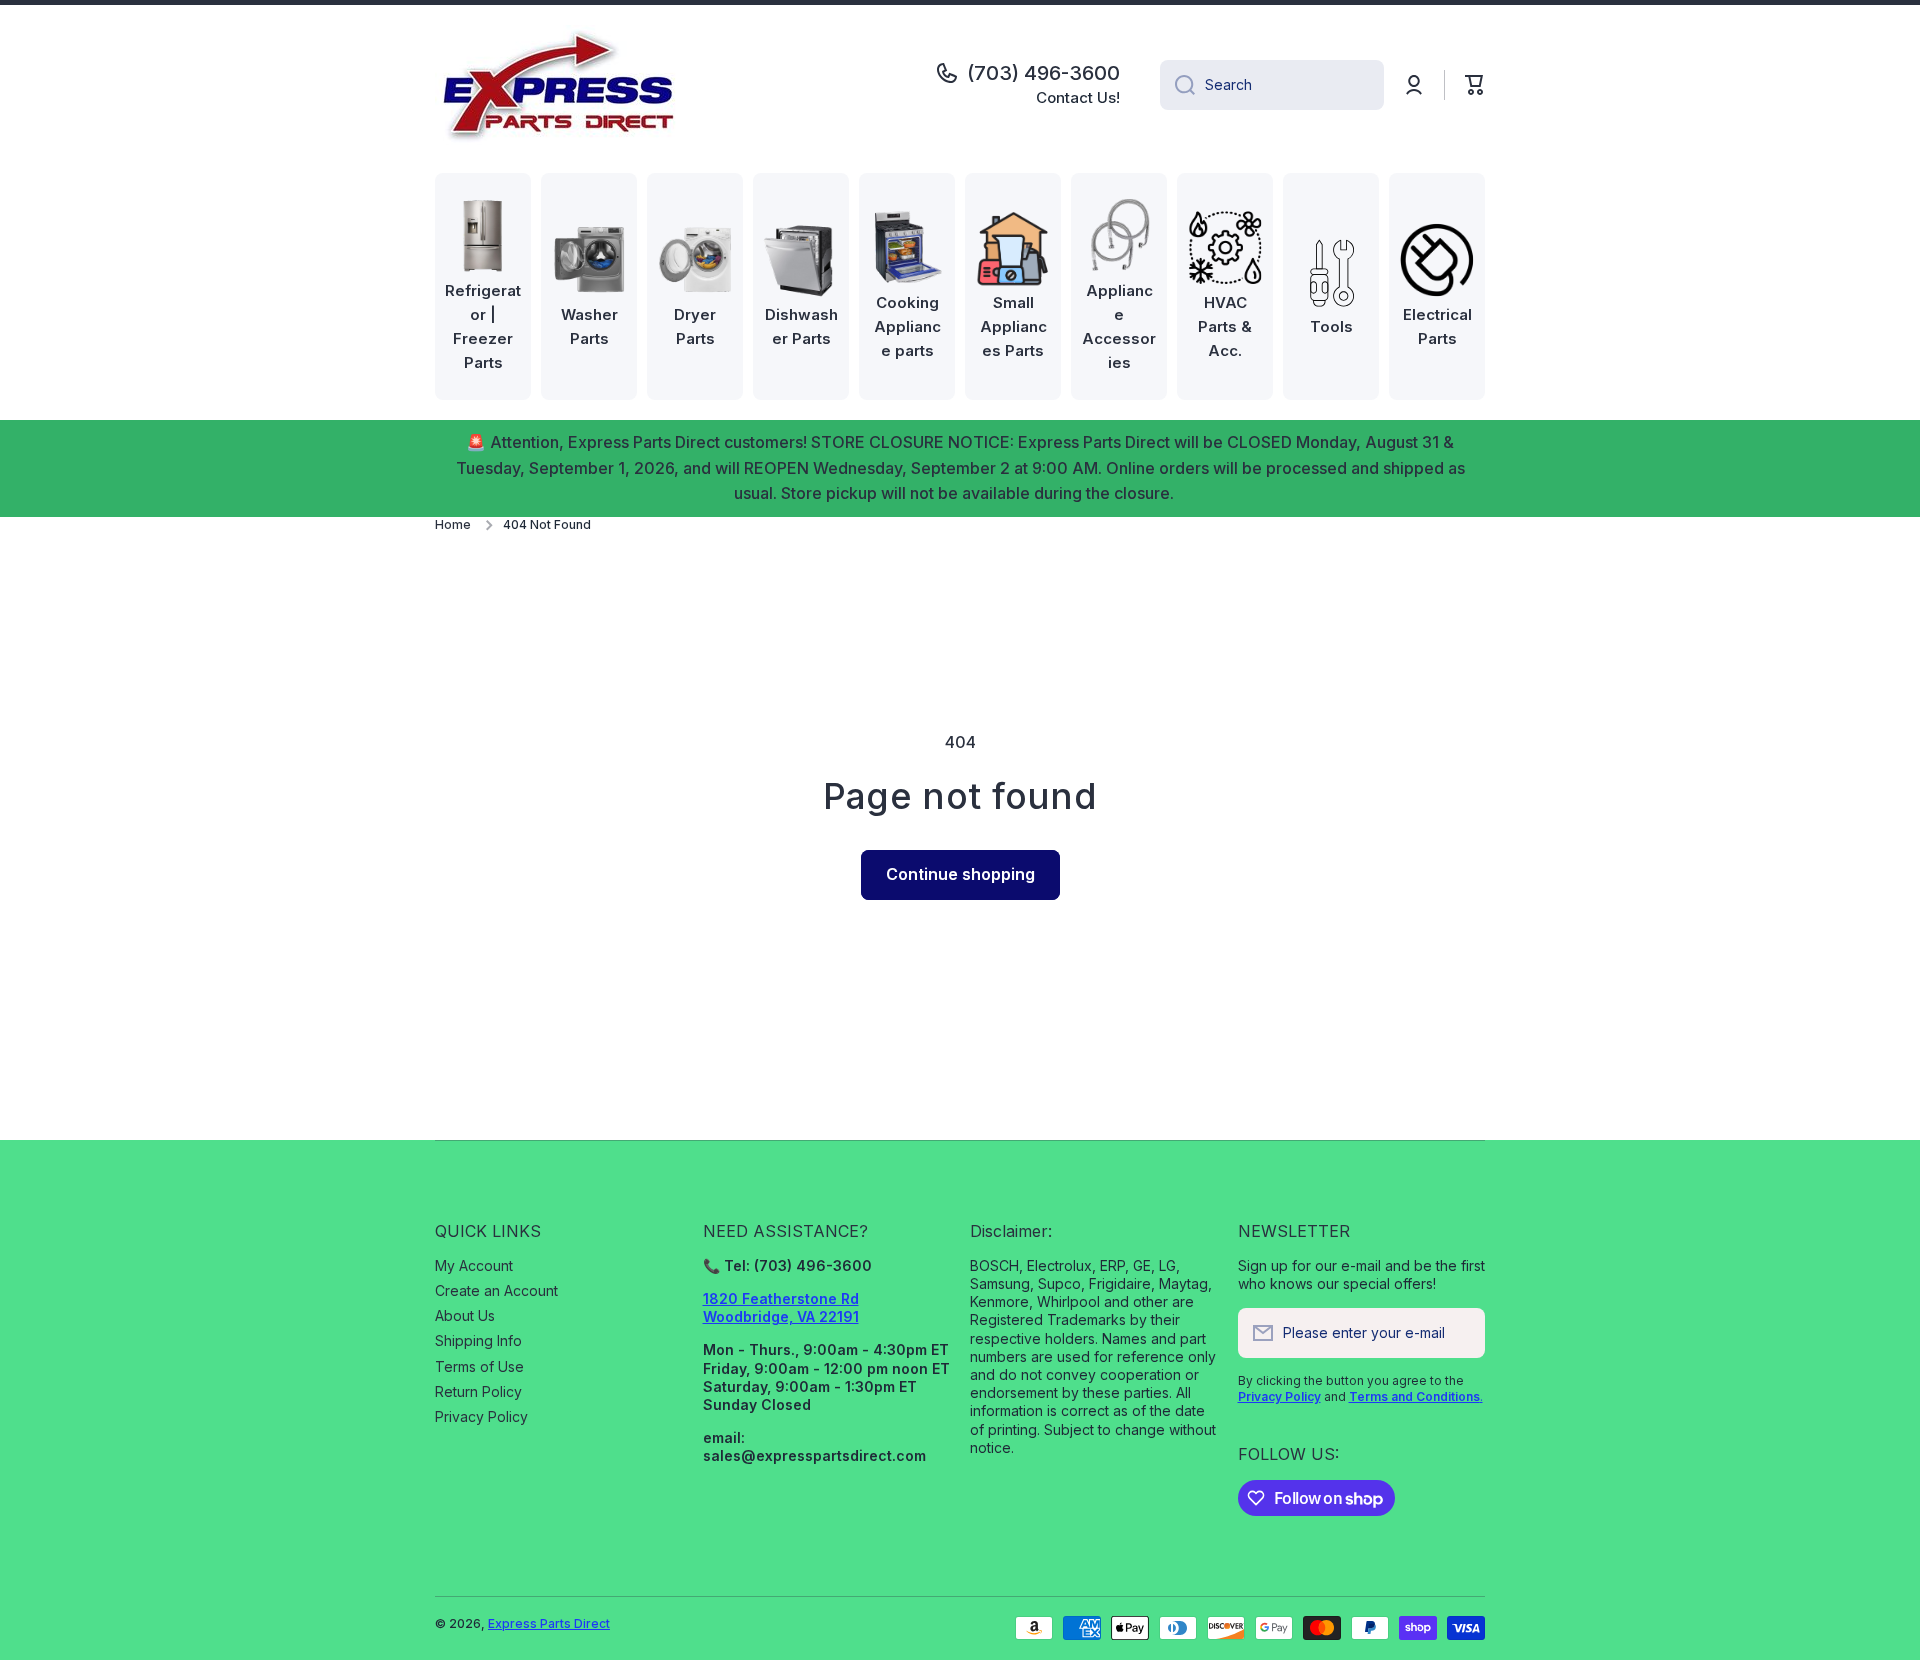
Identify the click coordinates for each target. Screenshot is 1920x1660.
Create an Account (496, 1290)
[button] (1475, 85)
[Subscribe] (1460, 1333)
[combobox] (1272, 85)
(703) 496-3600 (1043, 73)
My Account (474, 1265)
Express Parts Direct (549, 1623)
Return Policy (478, 1391)
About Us (465, 1315)
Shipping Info (478, 1340)
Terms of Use (479, 1366)
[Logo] (560, 85)
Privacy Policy (481, 1416)
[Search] (1177, 85)
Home (453, 524)
